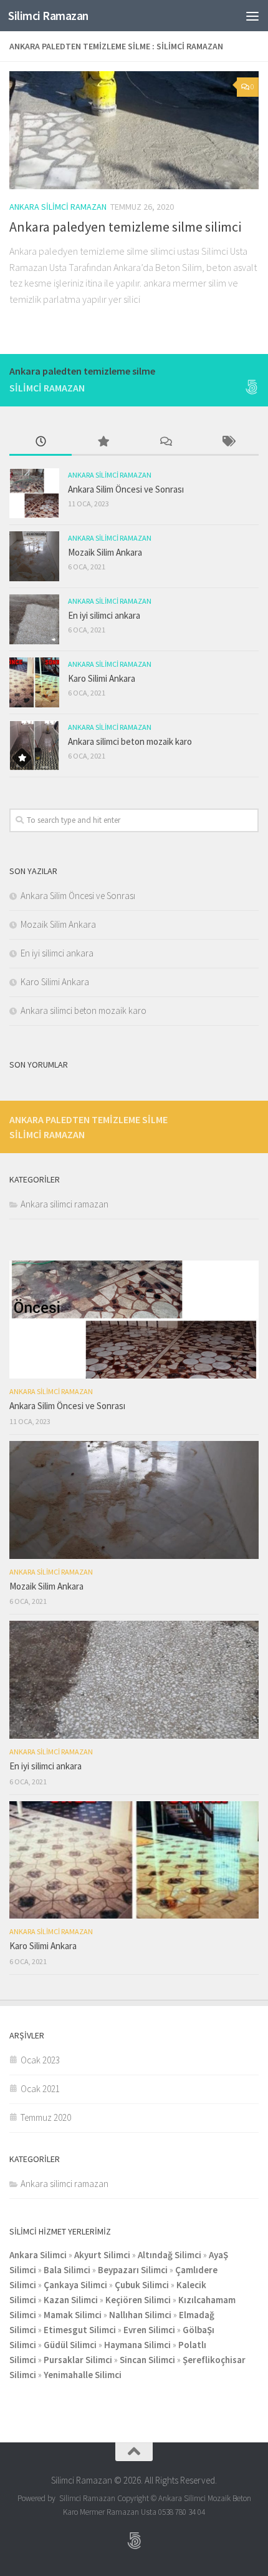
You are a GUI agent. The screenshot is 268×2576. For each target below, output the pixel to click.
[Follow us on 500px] (251, 387)
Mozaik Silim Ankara (105, 552)
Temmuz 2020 (46, 2117)
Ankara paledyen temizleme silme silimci (125, 227)
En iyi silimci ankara (104, 615)
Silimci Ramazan (48, 16)
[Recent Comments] (165, 442)
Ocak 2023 (40, 2060)
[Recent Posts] (41, 442)
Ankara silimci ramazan (58, 207)
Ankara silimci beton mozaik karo (130, 741)
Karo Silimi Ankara (102, 678)
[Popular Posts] (103, 442)
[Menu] (252, 16)
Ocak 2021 (40, 2089)
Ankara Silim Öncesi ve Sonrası (126, 489)
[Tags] (227, 442)
